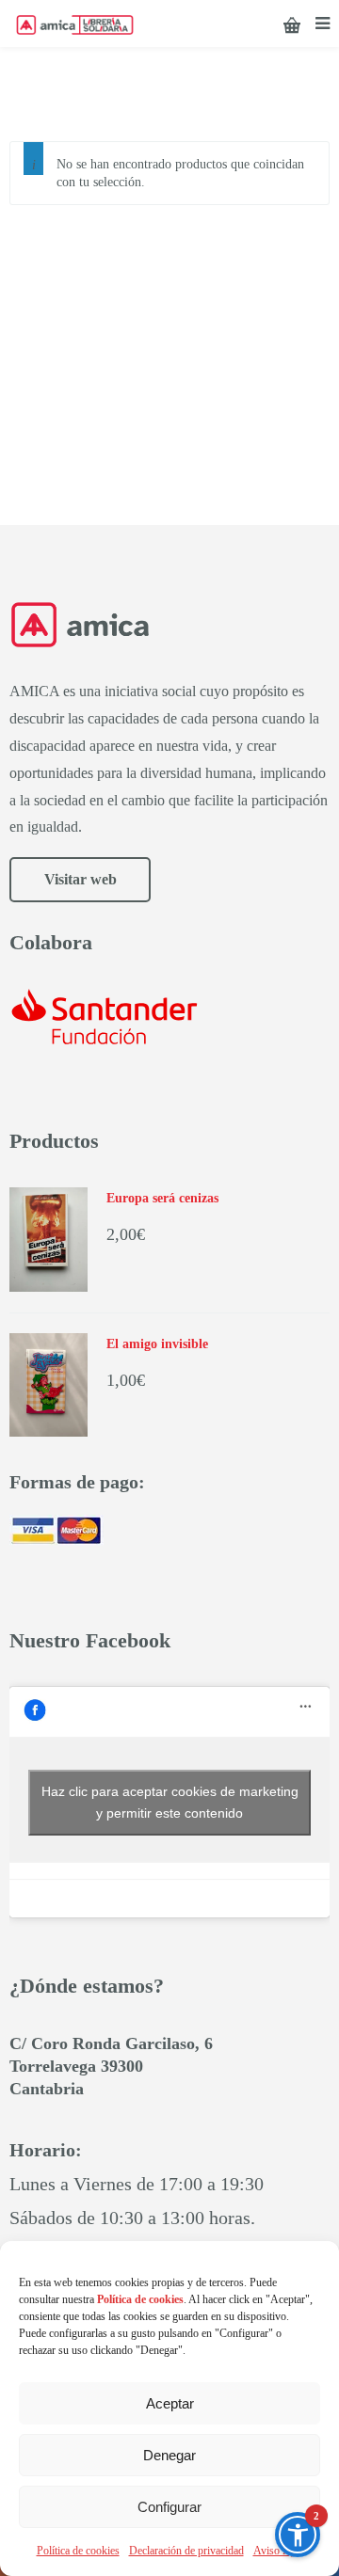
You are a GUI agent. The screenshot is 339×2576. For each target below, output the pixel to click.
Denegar (169, 2455)
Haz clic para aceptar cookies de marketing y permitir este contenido (170, 1802)
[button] (298, 2535)
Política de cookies (78, 2551)
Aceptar (170, 2403)
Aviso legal (278, 2551)
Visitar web (81, 879)
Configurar (169, 2507)
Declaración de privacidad (186, 2551)
